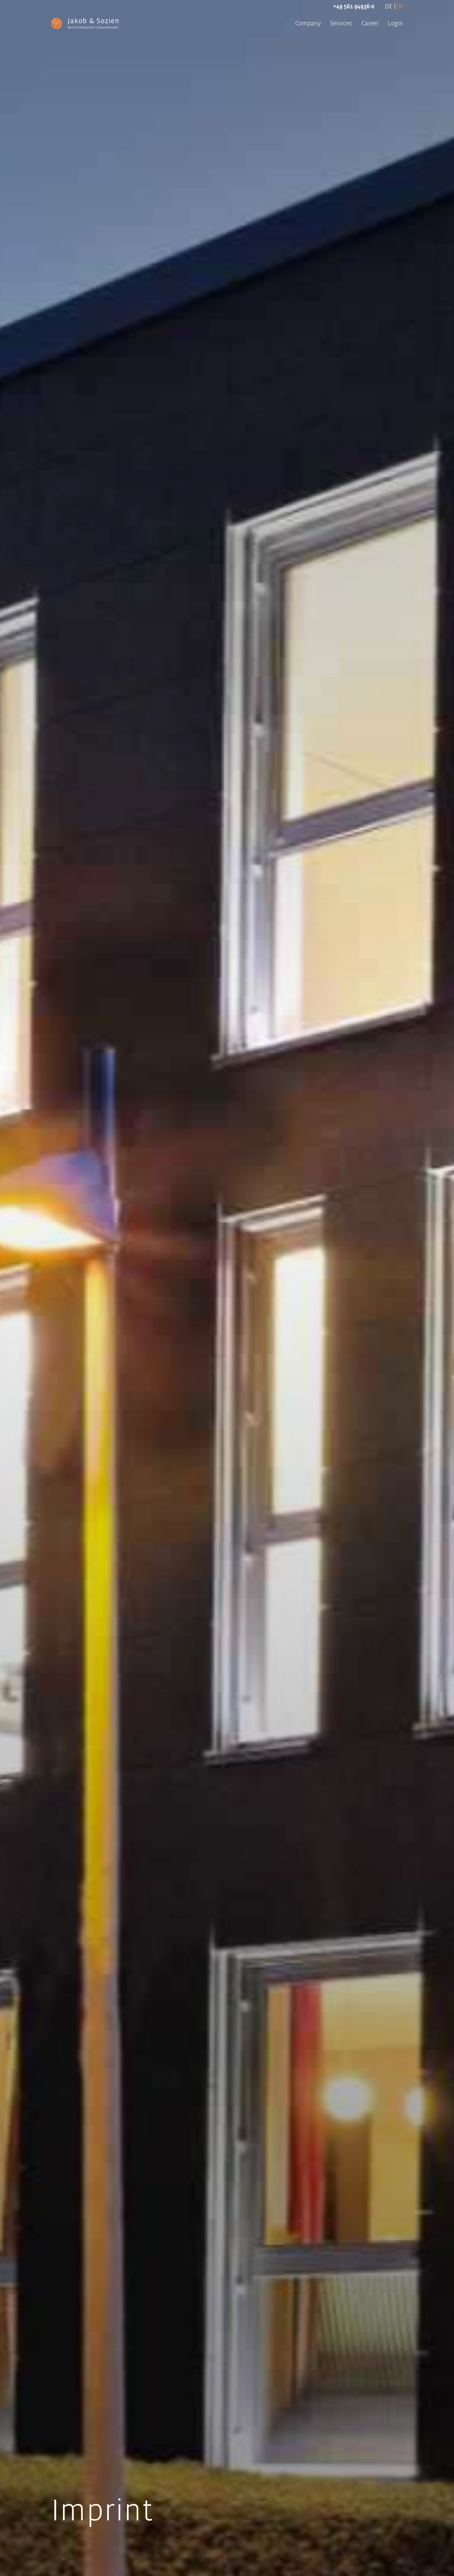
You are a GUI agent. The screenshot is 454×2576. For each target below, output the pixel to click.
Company (308, 23)
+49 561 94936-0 (354, 6)
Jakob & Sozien (85, 23)
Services (341, 23)
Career (370, 23)
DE (389, 6)
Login (395, 23)
